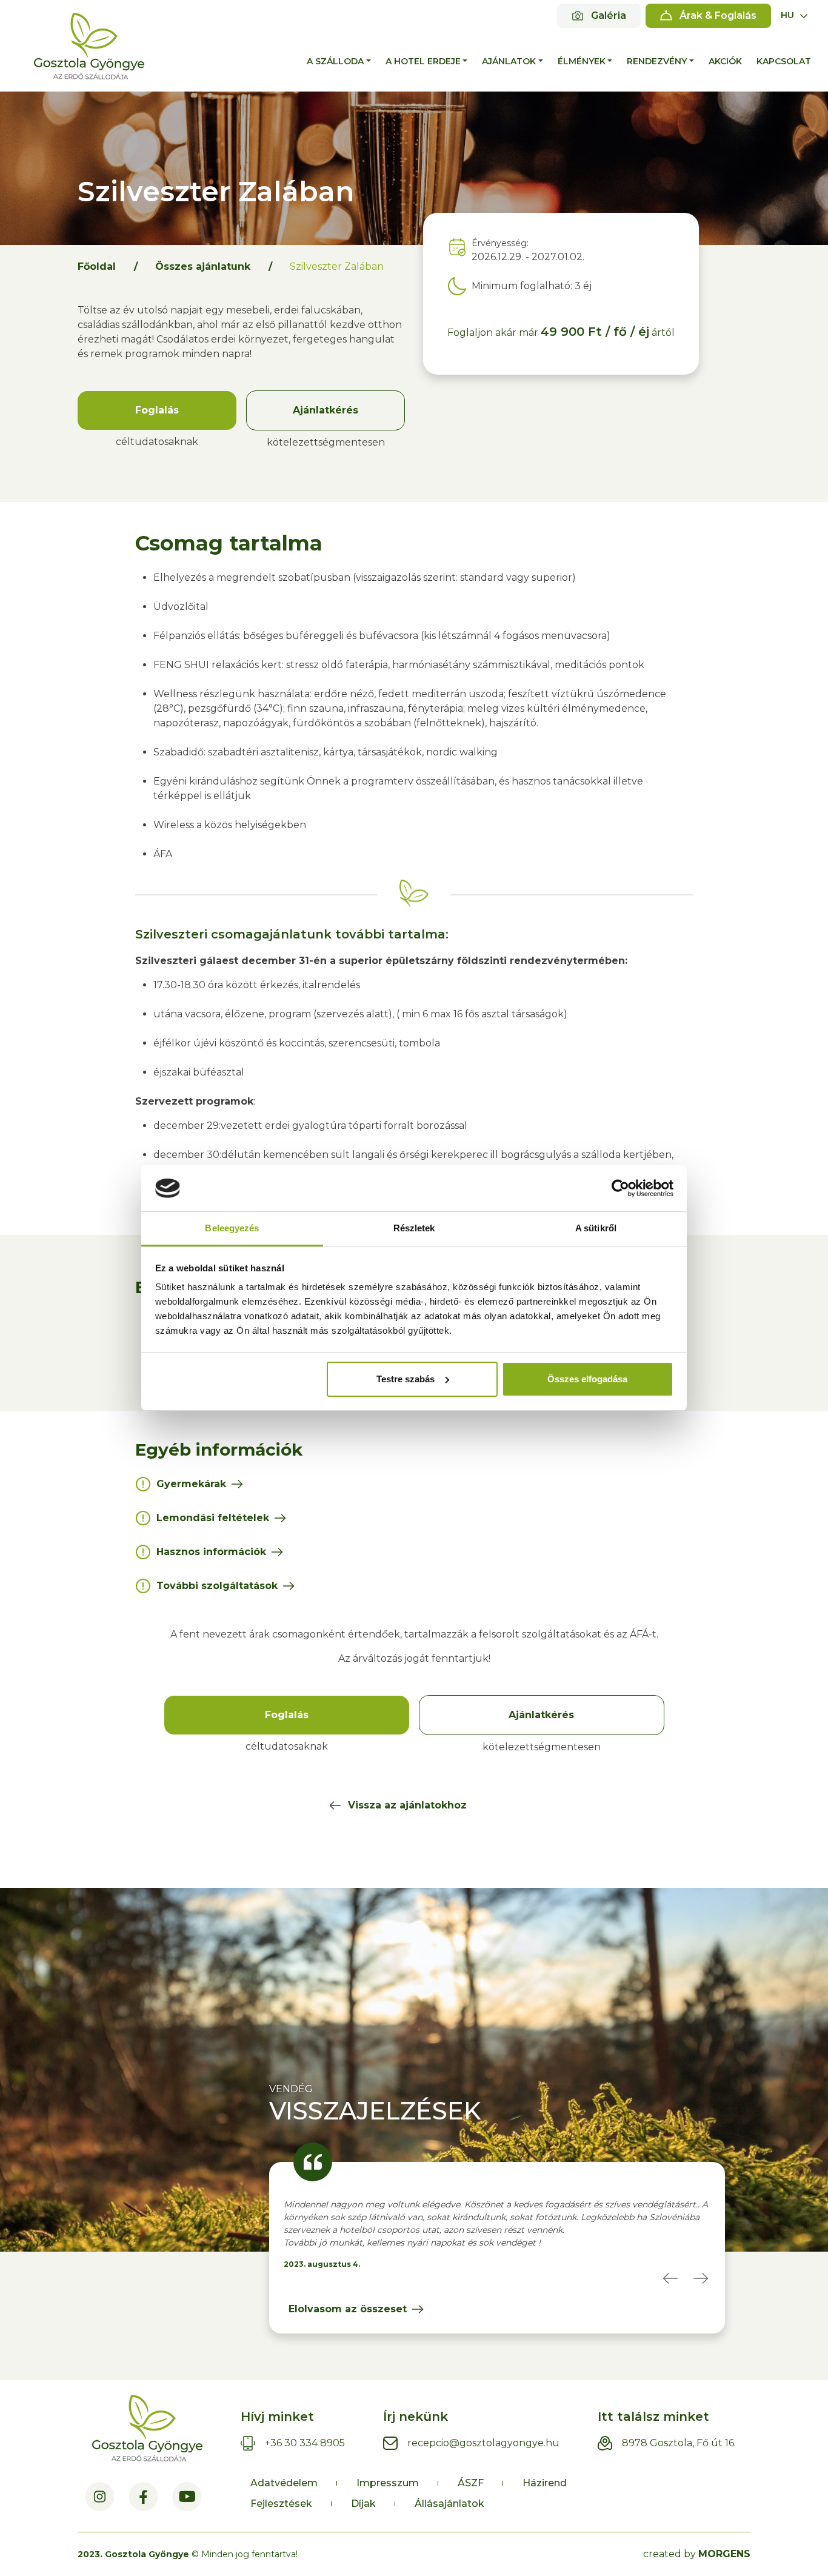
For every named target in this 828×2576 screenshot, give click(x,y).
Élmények (582, 61)
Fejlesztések (281, 2504)
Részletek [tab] (414, 1228)
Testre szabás (406, 1379)
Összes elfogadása (587, 1379)
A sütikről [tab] (596, 1228)
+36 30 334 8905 (305, 2443)
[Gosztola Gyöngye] (89, 46)
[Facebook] (143, 2497)
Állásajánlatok (449, 2504)
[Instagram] (99, 2497)
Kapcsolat (784, 61)
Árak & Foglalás (718, 15)
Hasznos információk (211, 1552)
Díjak (363, 2504)
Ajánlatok (509, 61)
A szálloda (335, 61)
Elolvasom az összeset (348, 2309)
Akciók (725, 61)
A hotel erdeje (423, 61)
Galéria (609, 15)
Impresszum (388, 2483)
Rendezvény (657, 61)
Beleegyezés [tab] (232, 1228)
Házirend (545, 2483)
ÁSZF (471, 2483)
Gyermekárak (191, 1484)
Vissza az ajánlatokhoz (407, 1805)
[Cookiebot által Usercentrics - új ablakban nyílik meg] (620, 1188)
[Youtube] (187, 2497)
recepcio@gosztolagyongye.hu (483, 2443)
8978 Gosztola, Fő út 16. (679, 2443)
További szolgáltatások (217, 1586)
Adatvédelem (284, 2483)
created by (697, 2554)
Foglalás (157, 410)
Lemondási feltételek (213, 1518)
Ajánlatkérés (326, 410)
